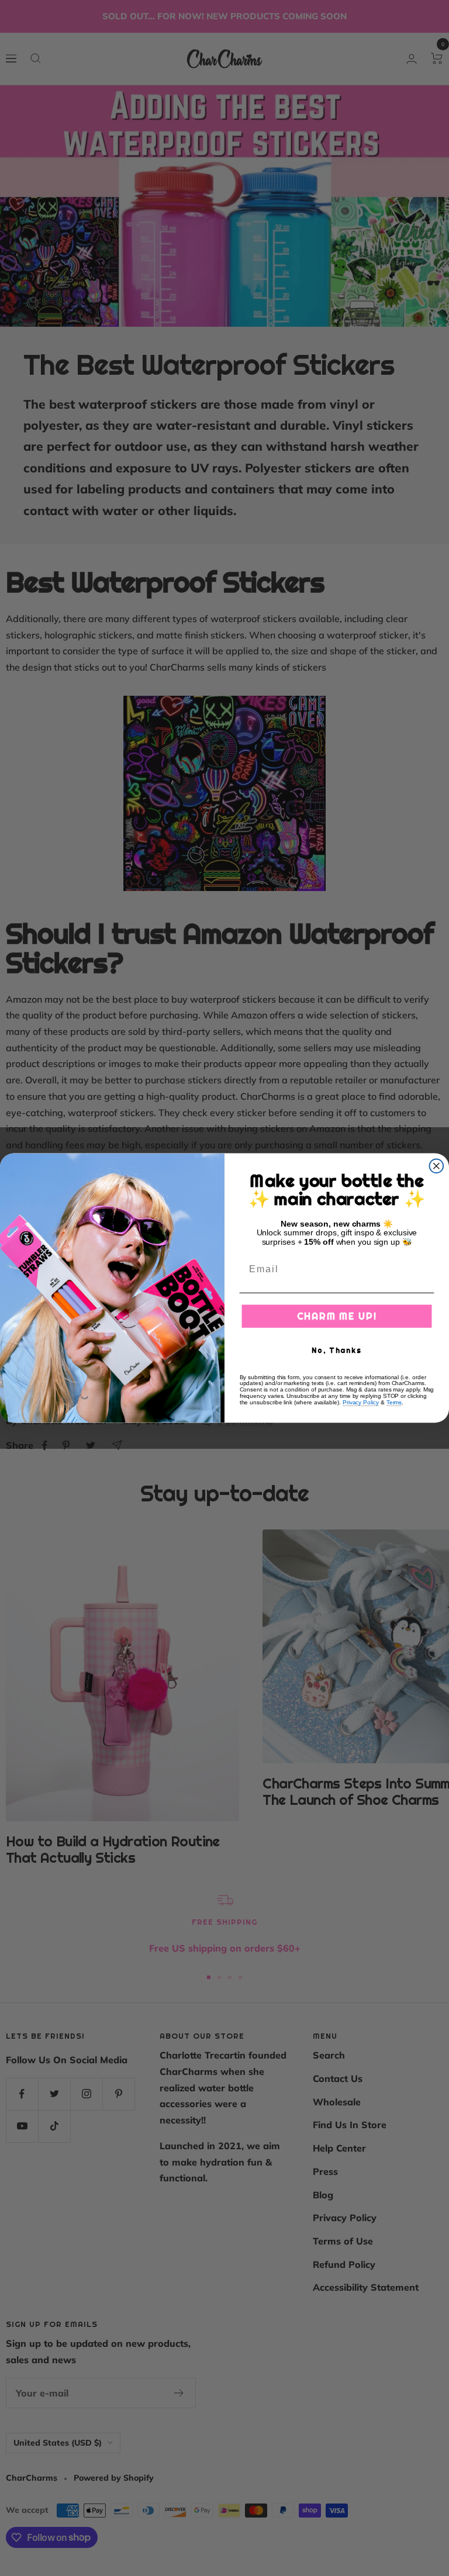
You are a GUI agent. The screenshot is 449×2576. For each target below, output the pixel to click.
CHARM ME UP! (337, 1316)
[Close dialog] (437, 1166)
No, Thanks (337, 1350)
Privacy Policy (361, 1402)
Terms (394, 1402)
